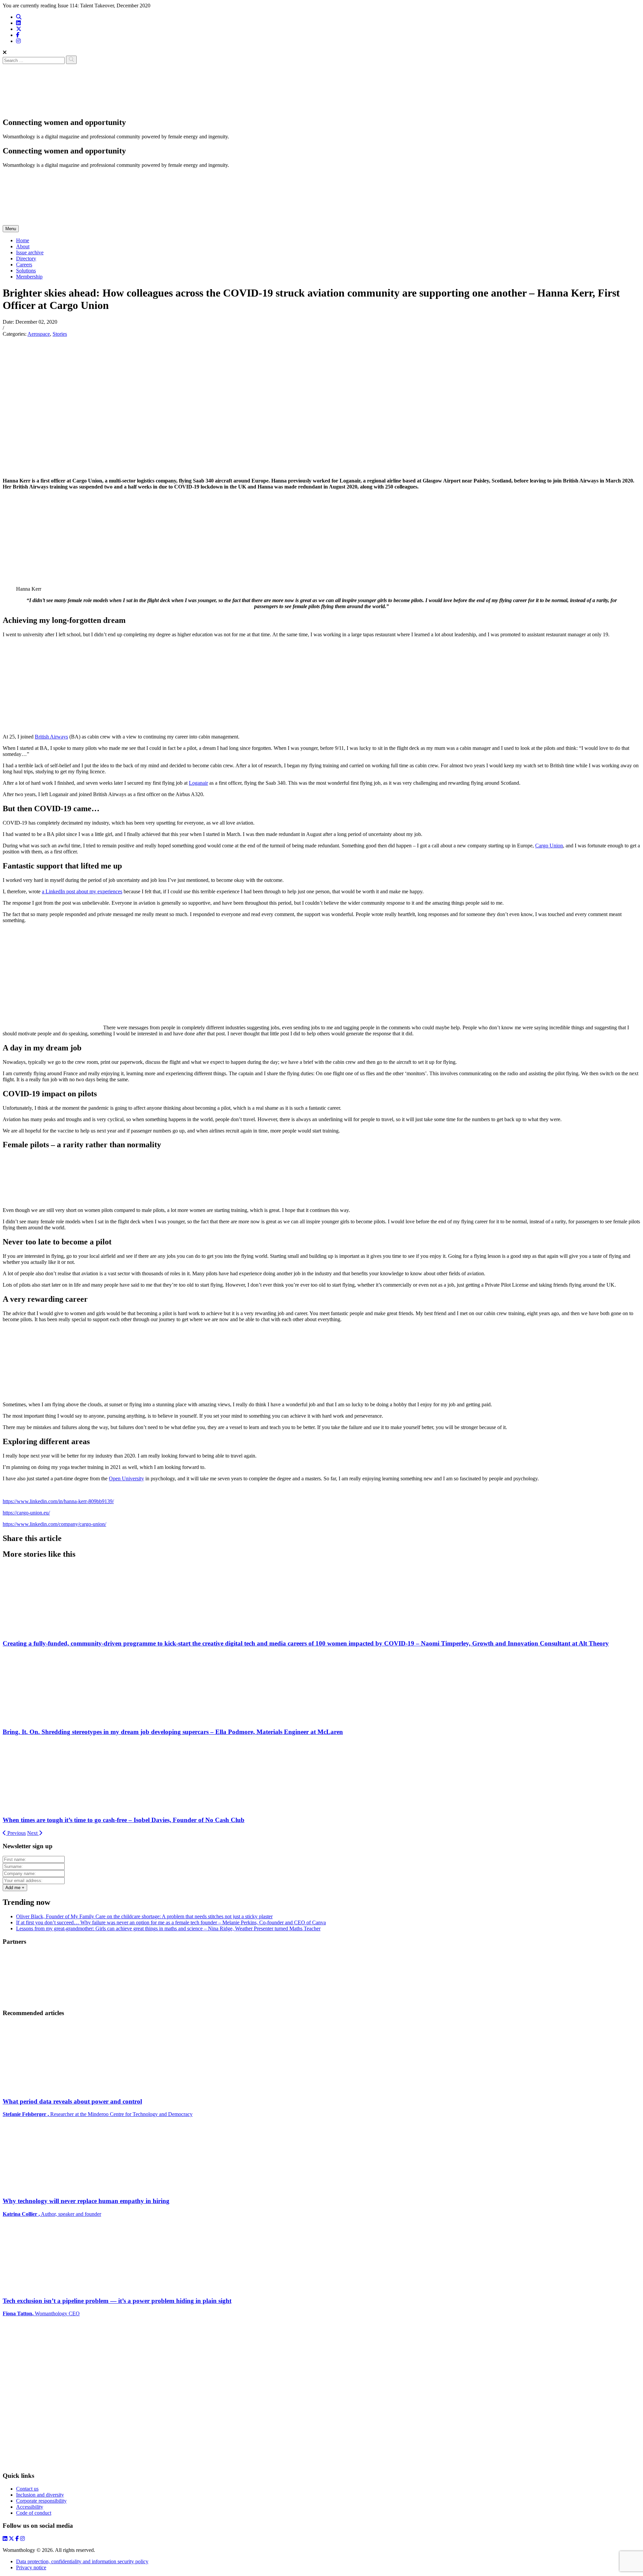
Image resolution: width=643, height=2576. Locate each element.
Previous (16, 1833)
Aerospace (39, 334)
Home (23, 240)
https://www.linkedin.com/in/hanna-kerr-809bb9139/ (58, 1501)
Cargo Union (549, 846)
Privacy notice (31, 2567)
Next (33, 1833)
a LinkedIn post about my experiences (82, 891)
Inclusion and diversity (40, 2495)
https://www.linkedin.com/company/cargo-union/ (54, 1524)
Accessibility (30, 2507)
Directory (26, 259)
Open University (126, 1478)
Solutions (26, 271)
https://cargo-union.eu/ (26, 1513)
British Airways (51, 737)
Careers (24, 265)
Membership (29, 277)
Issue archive (30, 252)
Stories (60, 334)
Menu (11, 229)
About (23, 246)
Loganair (198, 783)
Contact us (27, 2489)
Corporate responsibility (41, 2501)
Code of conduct (34, 2513)
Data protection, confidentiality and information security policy (82, 2561)
